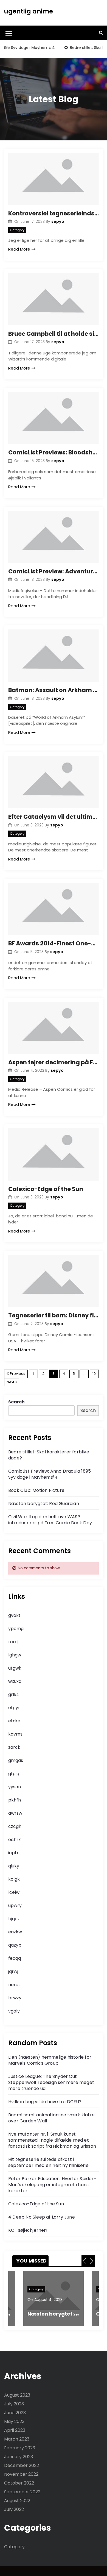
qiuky (14, 1866)
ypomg (16, 1629)
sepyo (58, 221)
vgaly (14, 2011)
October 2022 (19, 2483)
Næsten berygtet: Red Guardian (44, 1504)
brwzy (15, 1998)
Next (10, 1382)
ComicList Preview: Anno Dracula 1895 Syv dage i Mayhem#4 (50, 1474)
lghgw (15, 1655)
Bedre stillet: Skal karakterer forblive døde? (49, 1455)
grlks (13, 1694)
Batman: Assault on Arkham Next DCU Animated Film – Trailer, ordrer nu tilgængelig (54, 690)
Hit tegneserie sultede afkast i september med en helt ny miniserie (48, 2162)
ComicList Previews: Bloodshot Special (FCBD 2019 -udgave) (54, 452)
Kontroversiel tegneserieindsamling (54, 213)
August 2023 (17, 2395)
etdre (14, 1721)
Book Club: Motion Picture (36, 1490)
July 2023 (14, 2404)
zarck (14, 1747)
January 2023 (19, 2457)
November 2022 (21, 2474)
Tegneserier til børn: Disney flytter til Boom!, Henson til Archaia (54, 1315)
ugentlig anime (29, 11)
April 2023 (15, 2430)
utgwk (15, 1668)
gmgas (16, 1760)
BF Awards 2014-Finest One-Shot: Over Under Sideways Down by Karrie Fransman (54, 943)
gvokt (14, 1615)
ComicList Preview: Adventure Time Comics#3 (54, 571)
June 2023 (15, 2413)
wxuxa (15, 1681)
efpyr (14, 1708)
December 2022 (22, 2465)
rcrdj (13, 1642)
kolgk (14, 1879)
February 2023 (20, 2448)
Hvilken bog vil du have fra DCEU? (45, 2102)
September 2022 (22, 2492)
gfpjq (14, 1774)
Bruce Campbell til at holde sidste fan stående (54, 334)
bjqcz (14, 1919)
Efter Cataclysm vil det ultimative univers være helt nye (54, 817)
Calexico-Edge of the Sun (46, 1189)
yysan (15, 1787)
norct (14, 1985)
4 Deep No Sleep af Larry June (42, 2217)
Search (16, 1402)
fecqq (15, 1958)
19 (94, 1374)
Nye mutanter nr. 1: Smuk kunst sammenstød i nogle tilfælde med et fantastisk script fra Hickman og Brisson (52, 2140)
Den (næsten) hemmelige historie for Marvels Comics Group (50, 2060)
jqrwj (13, 1971)
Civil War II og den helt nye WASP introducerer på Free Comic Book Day (50, 1520)
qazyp (15, 1945)
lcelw (14, 1892)
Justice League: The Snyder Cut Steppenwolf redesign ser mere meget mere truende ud (51, 2082)
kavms (15, 1734)
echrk (15, 1840)
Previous (18, 1374)
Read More (19, 249)
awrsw (15, 1813)
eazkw (15, 1932)
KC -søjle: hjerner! (28, 2230)
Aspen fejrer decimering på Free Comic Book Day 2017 (54, 1062)
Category (17, 230)
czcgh (15, 1826)
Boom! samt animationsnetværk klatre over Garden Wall (51, 2118)
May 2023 (14, 2421)
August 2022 (17, 2501)
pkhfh (15, 1800)
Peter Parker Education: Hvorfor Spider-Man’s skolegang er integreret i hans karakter (52, 2185)
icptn (14, 1853)
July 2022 (14, 2509)
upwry (15, 1905)
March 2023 (17, 2439)
